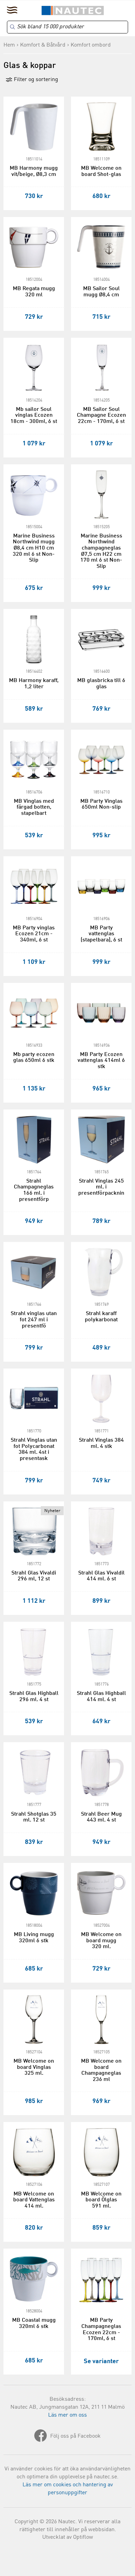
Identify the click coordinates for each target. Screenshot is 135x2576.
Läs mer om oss (67, 2415)
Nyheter (52, 1511)
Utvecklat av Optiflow (68, 2537)
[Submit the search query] (12, 27)
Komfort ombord (91, 45)
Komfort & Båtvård (43, 45)
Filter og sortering (35, 80)
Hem (9, 45)
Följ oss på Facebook (75, 2436)
